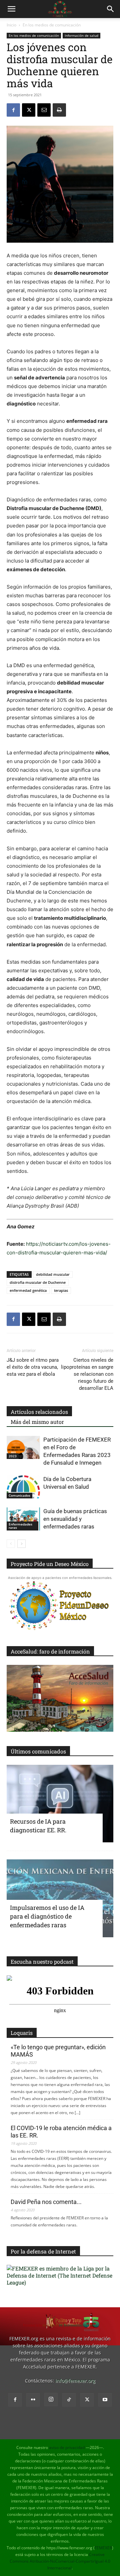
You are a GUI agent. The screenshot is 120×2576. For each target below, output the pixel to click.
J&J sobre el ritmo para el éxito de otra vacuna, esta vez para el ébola (33, 1367)
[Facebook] (13, 110)
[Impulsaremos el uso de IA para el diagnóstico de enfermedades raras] (60, 1898)
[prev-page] (11, 1544)
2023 (13, 1456)
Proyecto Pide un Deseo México (50, 1564)
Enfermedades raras (20, 1526)
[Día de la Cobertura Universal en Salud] (23, 1487)
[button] (11, 9)
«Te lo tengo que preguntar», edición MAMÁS (58, 2051)
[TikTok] (69, 2400)
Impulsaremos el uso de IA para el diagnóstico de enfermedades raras (47, 1916)
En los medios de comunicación (52, 25)
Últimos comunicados (38, 1751)
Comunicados (19, 1495)
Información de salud (81, 35)
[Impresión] (59, 110)
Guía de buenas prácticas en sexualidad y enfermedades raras (75, 1519)
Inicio (11, 25)
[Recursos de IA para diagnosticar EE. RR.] (60, 1804)
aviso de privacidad (67, 2447)
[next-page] (21, 1544)
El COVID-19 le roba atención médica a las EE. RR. (61, 2132)
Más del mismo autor (37, 1422)
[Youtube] (105, 2400)
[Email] (44, 110)
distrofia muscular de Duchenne (38, 1282)
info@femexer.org (75, 2381)
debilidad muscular (53, 1274)
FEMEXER (103, 2548)
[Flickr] (33, 2400)
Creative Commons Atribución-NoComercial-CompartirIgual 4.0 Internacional (60, 2561)
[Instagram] (51, 2400)
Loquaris (22, 2033)
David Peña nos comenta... (46, 2202)
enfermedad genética (28, 1290)
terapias (61, 1290)
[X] (29, 110)
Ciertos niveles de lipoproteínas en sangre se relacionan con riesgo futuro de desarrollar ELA (87, 1374)
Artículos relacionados (39, 1412)
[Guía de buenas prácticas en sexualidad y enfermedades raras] (23, 1519)
